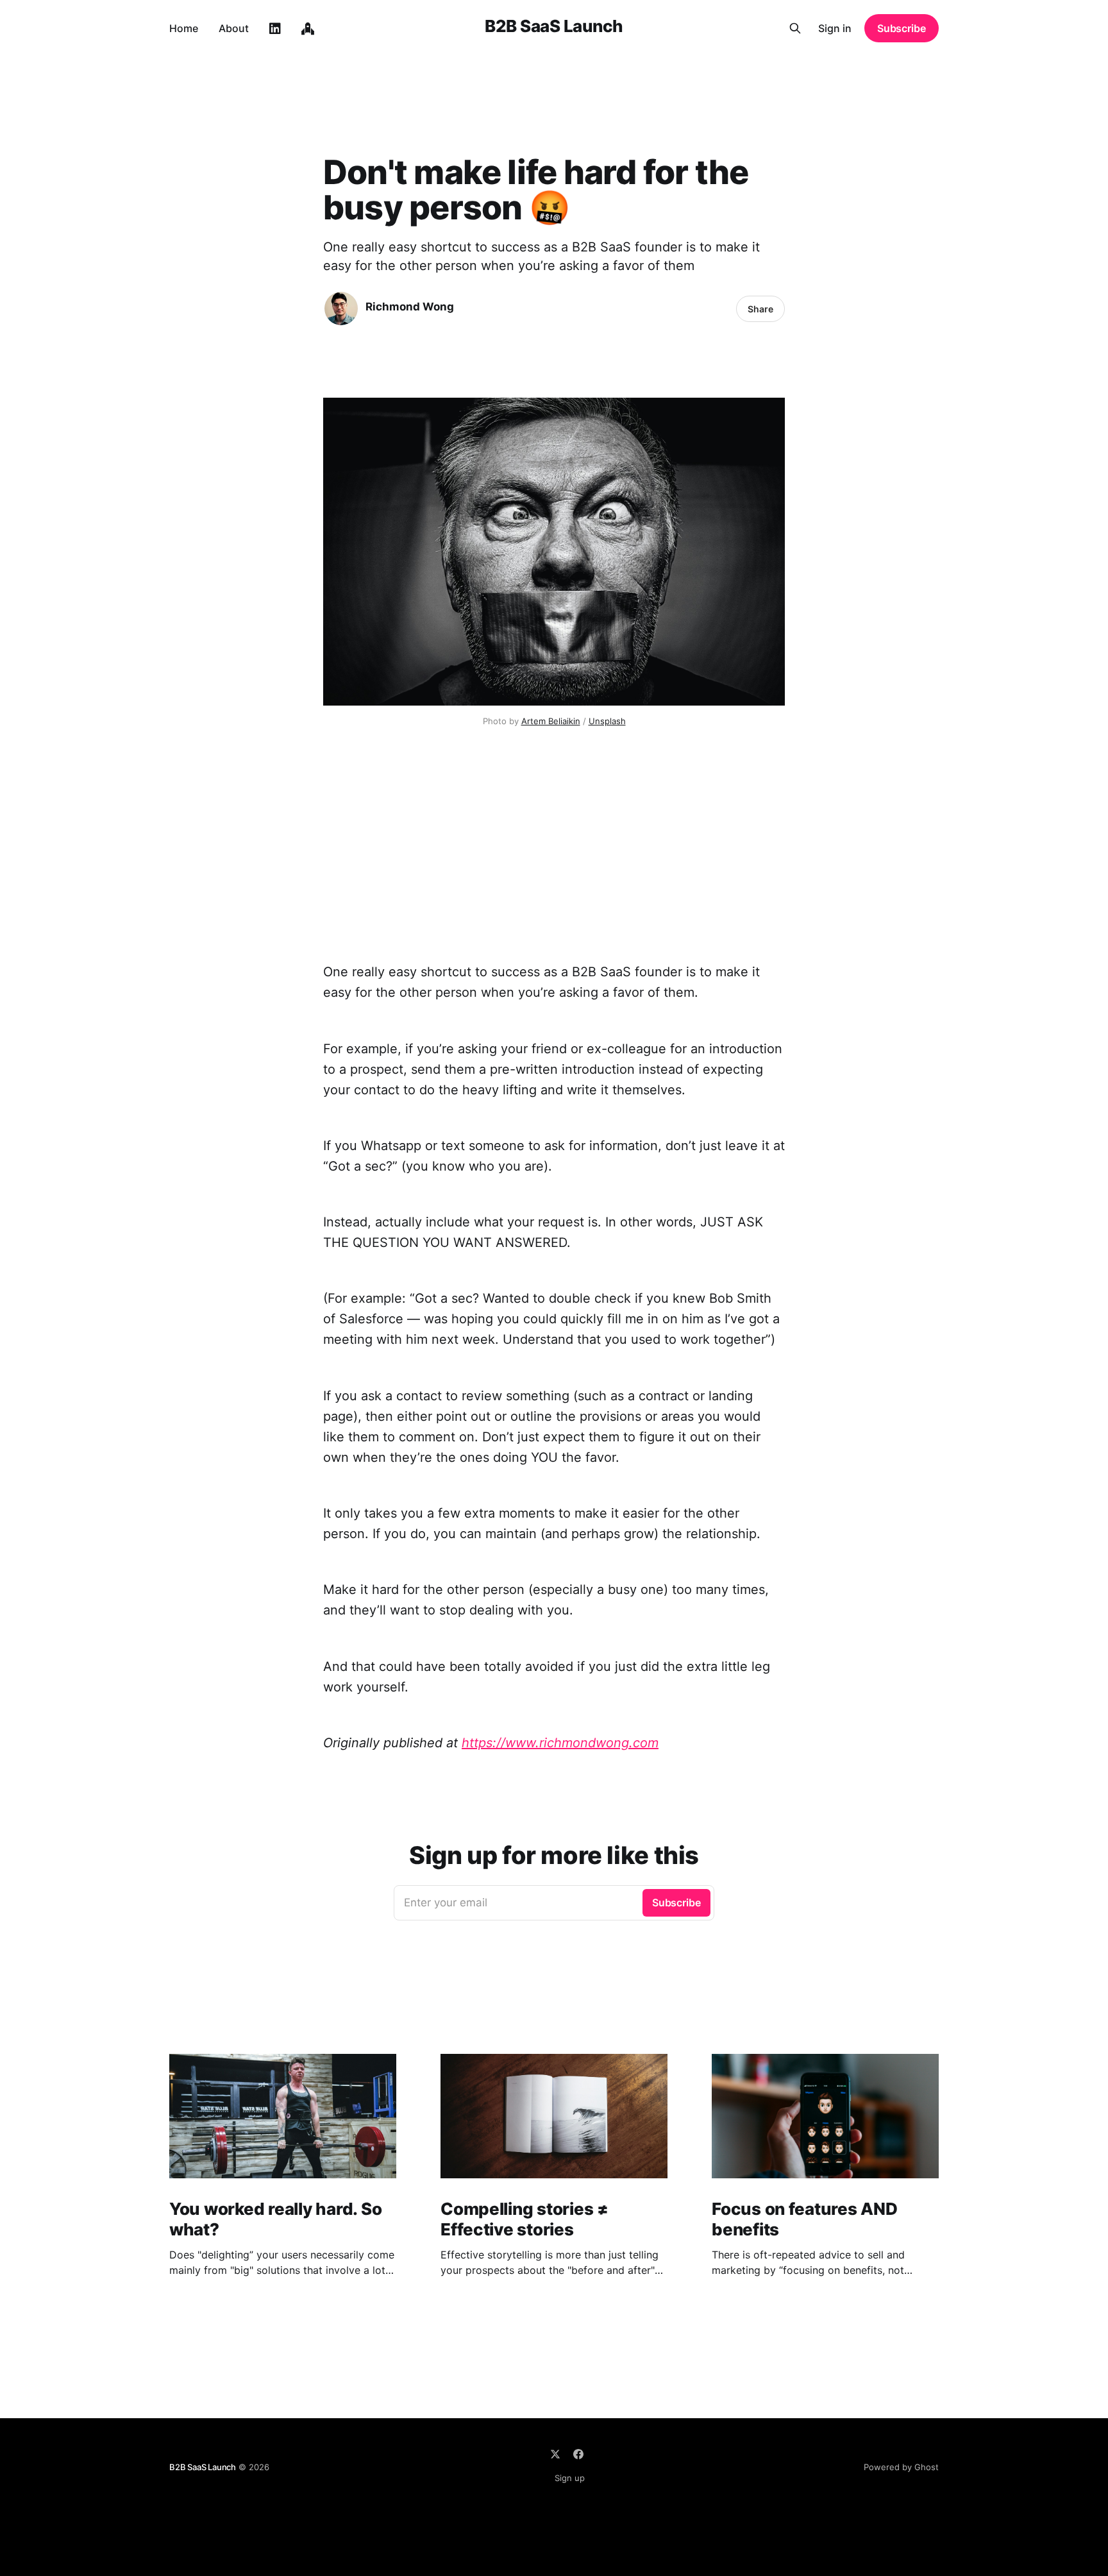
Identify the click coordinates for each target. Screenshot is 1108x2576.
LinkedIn (275, 29)
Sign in (835, 28)
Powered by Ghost (901, 2467)
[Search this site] (795, 28)
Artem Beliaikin (551, 721)
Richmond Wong (410, 307)
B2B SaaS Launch (554, 27)
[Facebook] (578, 2454)
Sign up (570, 2478)
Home (184, 28)
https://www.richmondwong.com (560, 1743)
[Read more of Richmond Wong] (341, 309)
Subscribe (902, 28)
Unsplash (607, 721)
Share (760, 309)
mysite (308, 29)
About (234, 28)
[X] (555, 2454)
